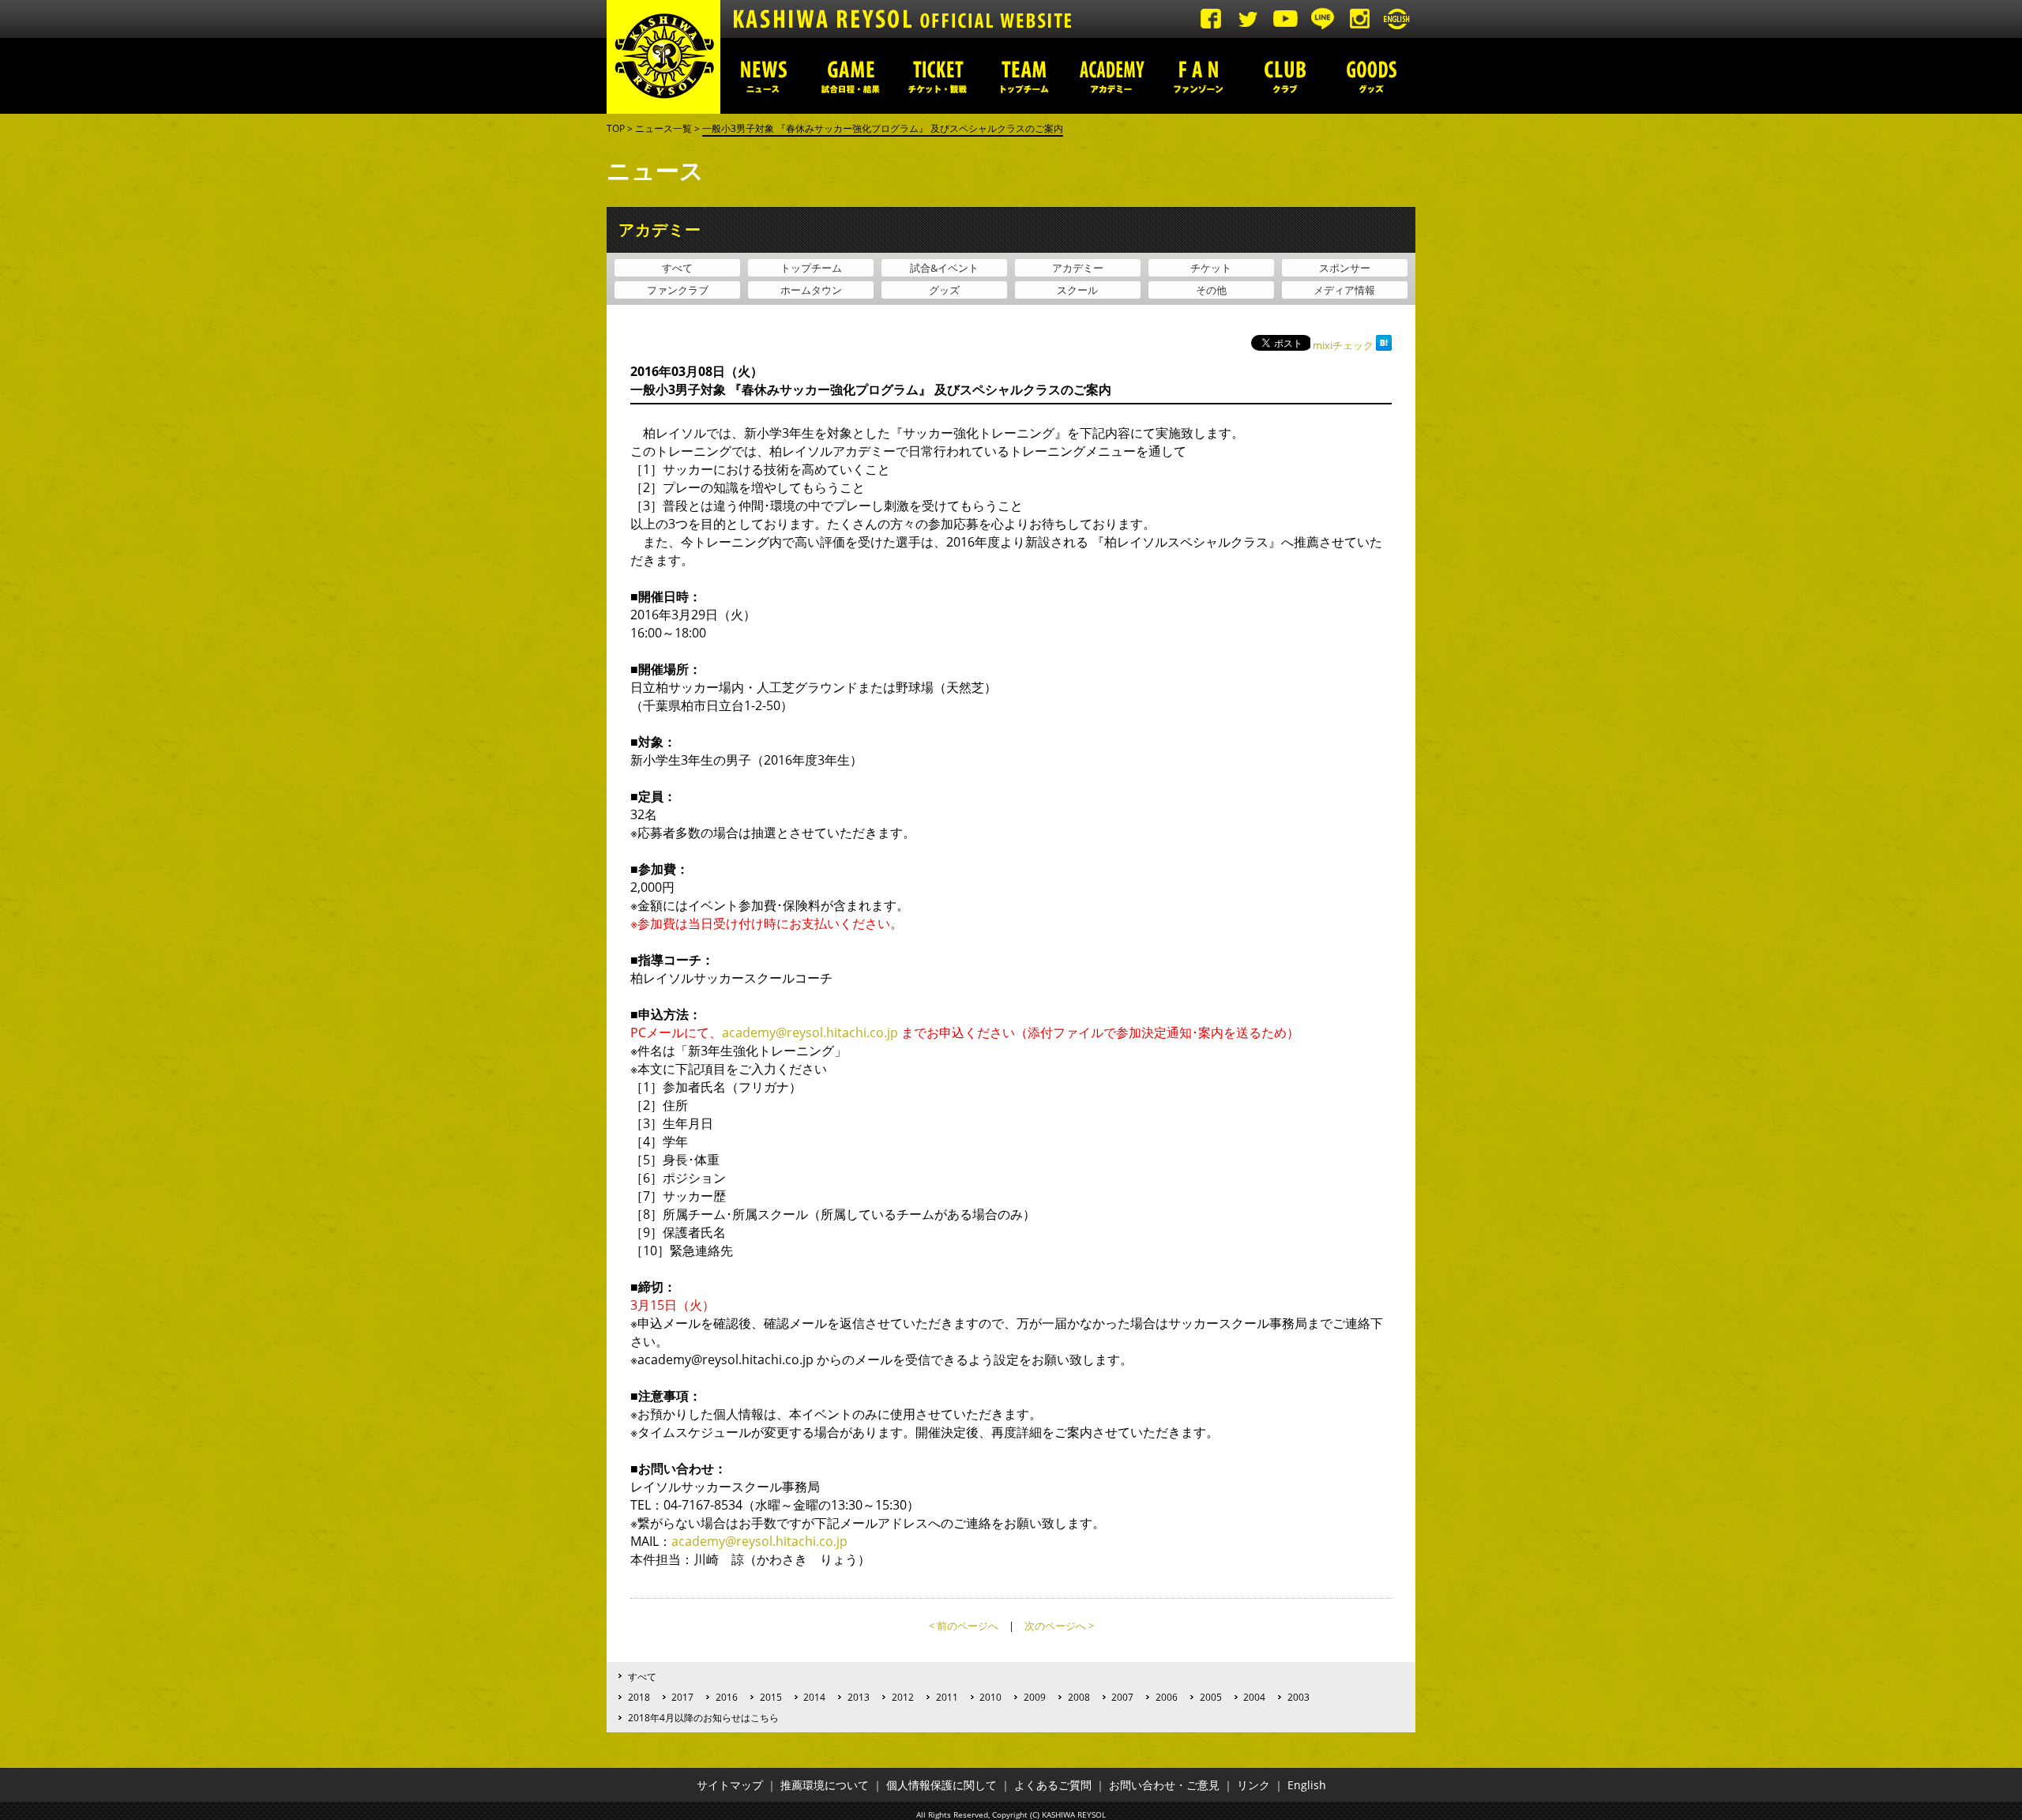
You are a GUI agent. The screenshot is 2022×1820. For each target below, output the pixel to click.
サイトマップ (730, 1785)
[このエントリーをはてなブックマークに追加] (1384, 345)
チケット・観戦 (938, 76)
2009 (1035, 1697)
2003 (1299, 1697)
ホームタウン (811, 290)
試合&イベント (944, 268)
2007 (1122, 1697)
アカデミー (1111, 76)
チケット (1211, 268)
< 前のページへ (964, 1626)
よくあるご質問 (1053, 1785)
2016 (727, 1697)
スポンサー (1345, 268)
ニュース (764, 76)
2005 (1211, 1697)
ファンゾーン (1198, 76)
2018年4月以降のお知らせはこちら (703, 1717)
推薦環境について (825, 1785)
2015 (771, 1697)
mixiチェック (1343, 345)
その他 (1211, 290)
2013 (859, 1697)
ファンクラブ (678, 290)
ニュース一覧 (663, 128)
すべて (677, 268)
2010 (990, 1697)
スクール (1077, 290)
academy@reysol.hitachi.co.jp (810, 1032)
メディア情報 (1344, 290)
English (1307, 1785)
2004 (1254, 1697)
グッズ (1372, 76)
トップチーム (1024, 76)
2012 (903, 1697)
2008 (1079, 1697)
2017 (682, 1697)
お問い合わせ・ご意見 (1164, 1785)
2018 (639, 1697)
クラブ (1285, 76)
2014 (814, 1697)
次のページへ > (1059, 1626)
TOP (616, 128)
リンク (1253, 1785)
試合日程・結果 (851, 76)
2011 (947, 1697)
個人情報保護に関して (941, 1785)
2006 (1167, 1697)
